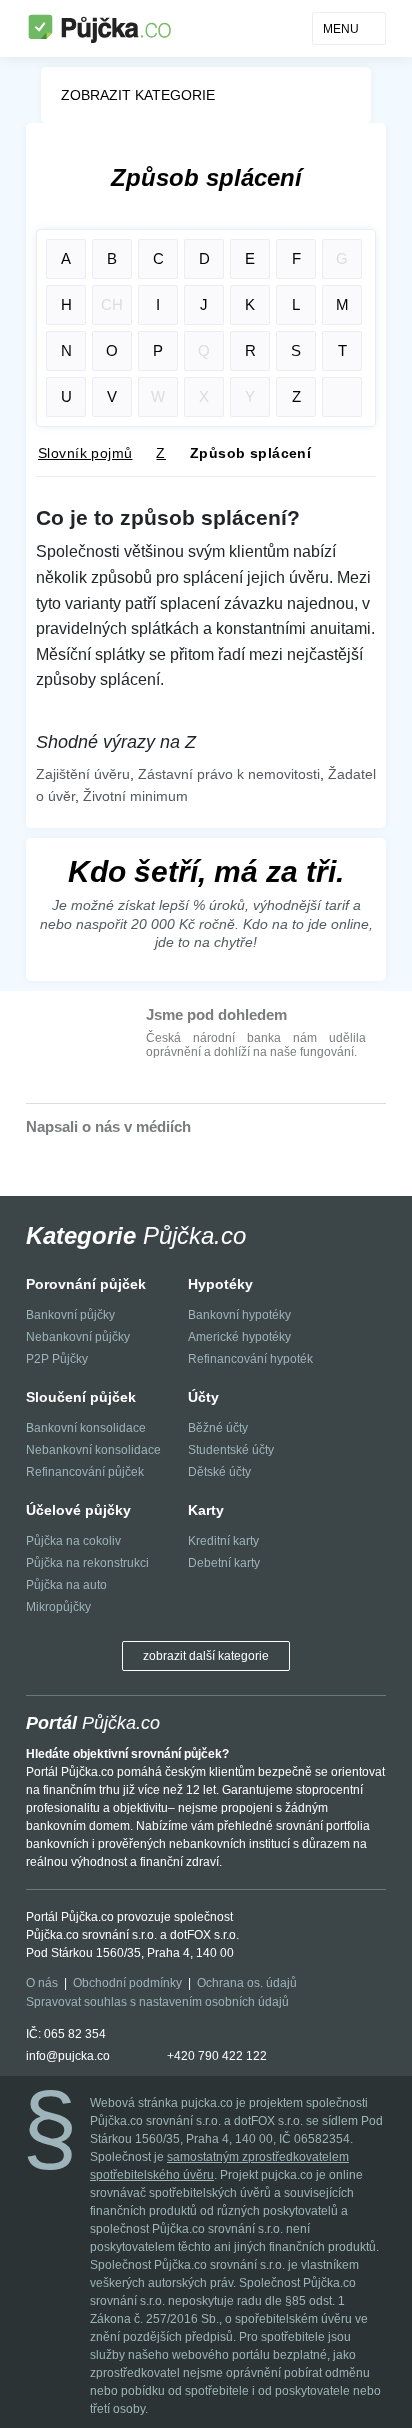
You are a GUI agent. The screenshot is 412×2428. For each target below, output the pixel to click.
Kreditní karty (223, 1541)
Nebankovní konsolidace (93, 1450)
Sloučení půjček (81, 1397)
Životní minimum (135, 796)
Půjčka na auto (66, 1585)
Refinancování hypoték (250, 1359)
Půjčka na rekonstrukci (87, 1563)
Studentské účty (231, 1450)
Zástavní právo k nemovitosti (229, 774)
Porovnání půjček (86, 1284)
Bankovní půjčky (70, 1315)
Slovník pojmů (85, 453)
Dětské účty (219, 1472)
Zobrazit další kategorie (206, 1656)
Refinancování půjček (85, 1472)
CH (112, 304)
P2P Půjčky (57, 1359)
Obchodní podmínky (127, 1983)
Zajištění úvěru (83, 774)
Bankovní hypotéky (239, 1315)
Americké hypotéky (239, 1337)
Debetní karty (224, 1563)
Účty (203, 1397)
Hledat (342, 397)
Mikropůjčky (58, 1607)
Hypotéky (220, 1284)
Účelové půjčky (78, 1510)
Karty (206, 1510)
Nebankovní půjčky (78, 1337)
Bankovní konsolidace (86, 1428)
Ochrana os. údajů (247, 1983)
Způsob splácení (250, 453)
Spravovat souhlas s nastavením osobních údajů (157, 2002)
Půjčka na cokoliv (73, 1541)
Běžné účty (218, 1428)
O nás (42, 1983)
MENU (341, 29)
